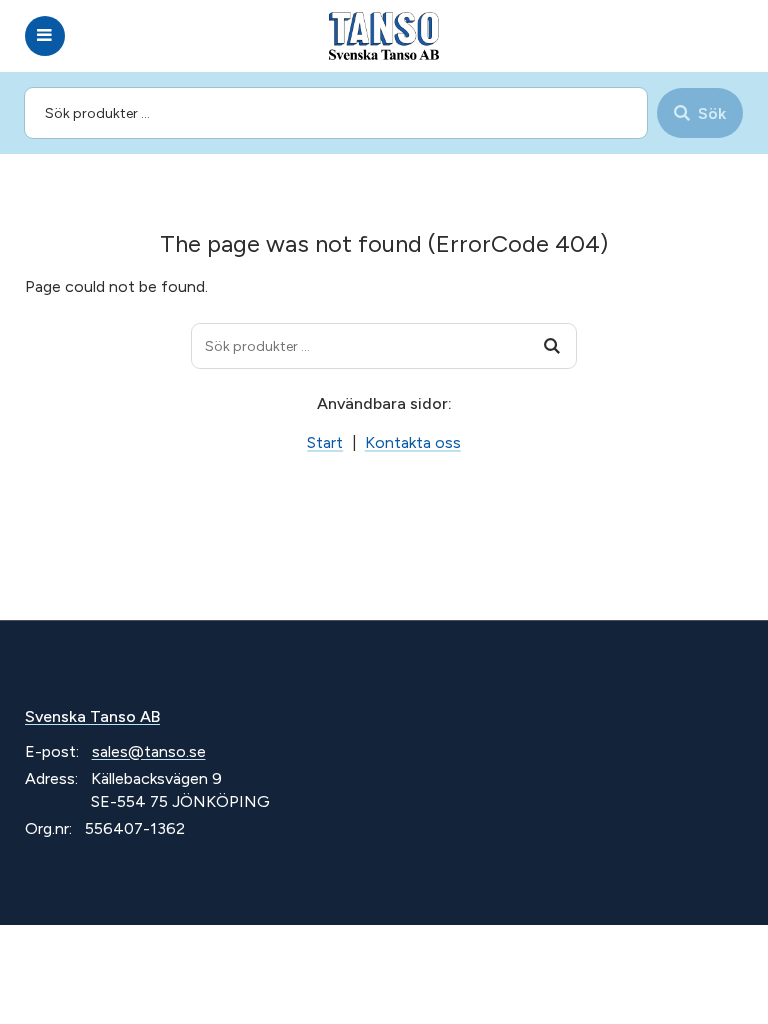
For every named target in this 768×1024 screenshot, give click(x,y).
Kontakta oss (413, 442)
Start (325, 442)
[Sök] (552, 346)
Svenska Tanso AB (92, 716)
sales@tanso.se (149, 751)
